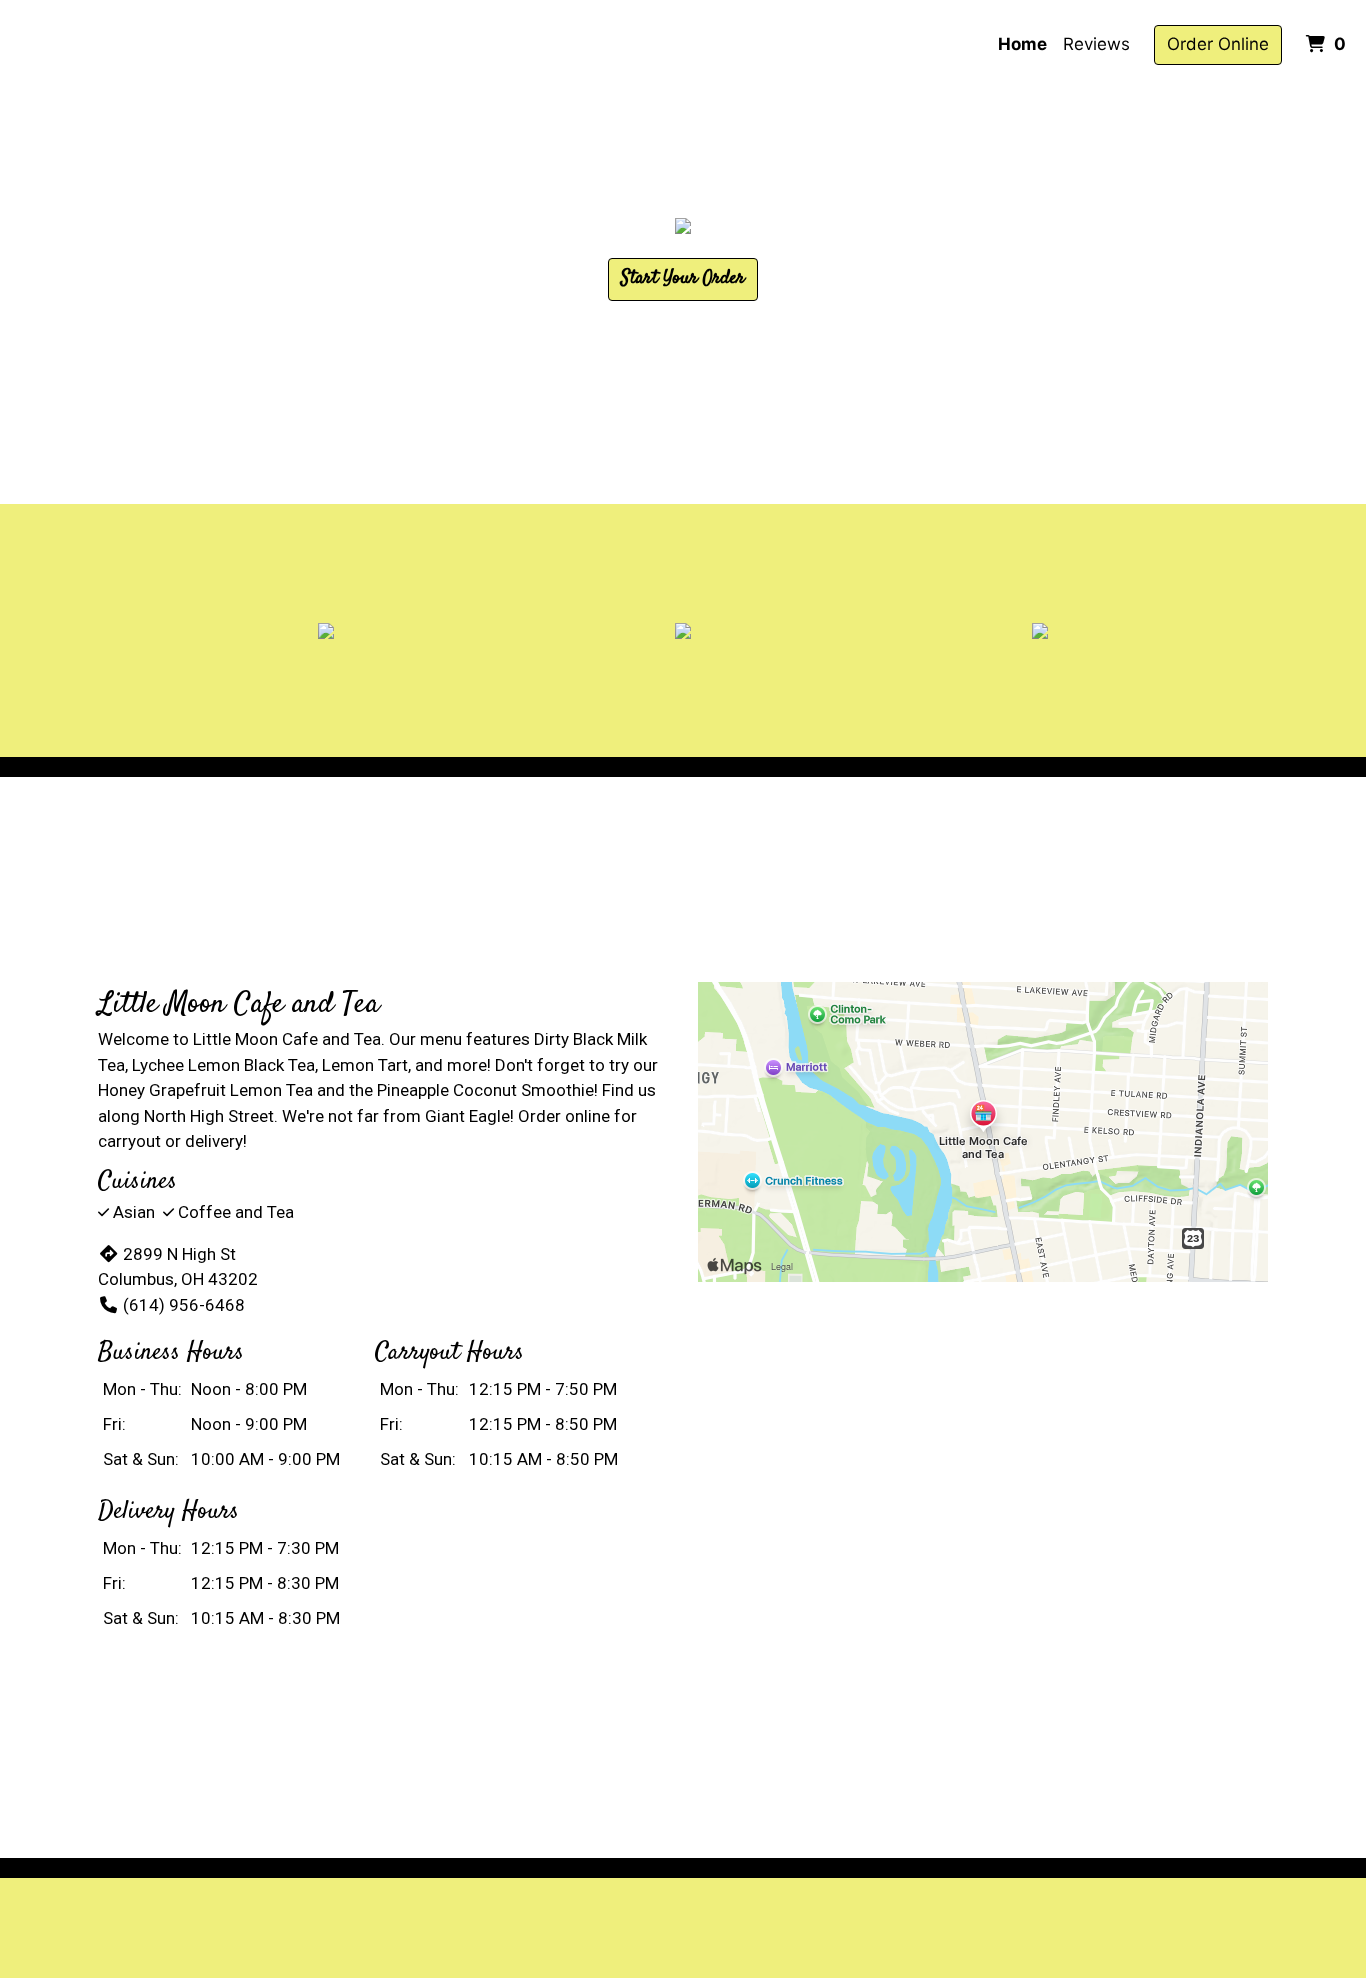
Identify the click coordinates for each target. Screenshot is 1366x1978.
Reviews (1096, 44)
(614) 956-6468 (184, 1305)
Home (1022, 44)
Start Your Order (683, 278)
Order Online (1218, 44)
